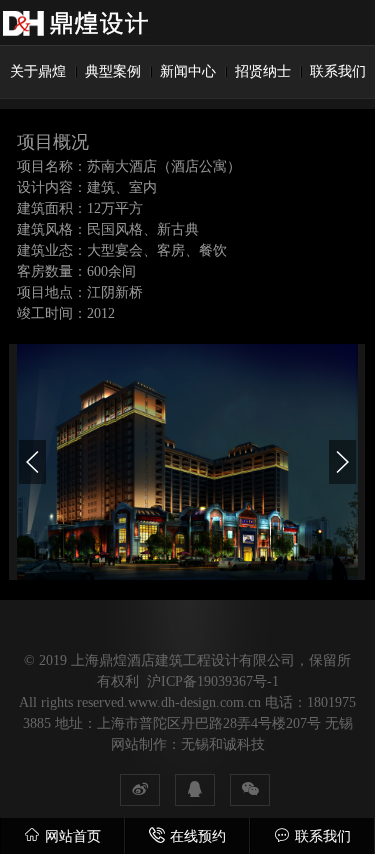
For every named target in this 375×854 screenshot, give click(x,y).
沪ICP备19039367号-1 (213, 681)
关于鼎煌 (38, 71)
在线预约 (198, 836)
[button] (32, 462)
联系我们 (338, 71)
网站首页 (73, 836)
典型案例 (113, 71)
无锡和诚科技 (223, 744)
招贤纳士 (263, 71)
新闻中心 (188, 71)
